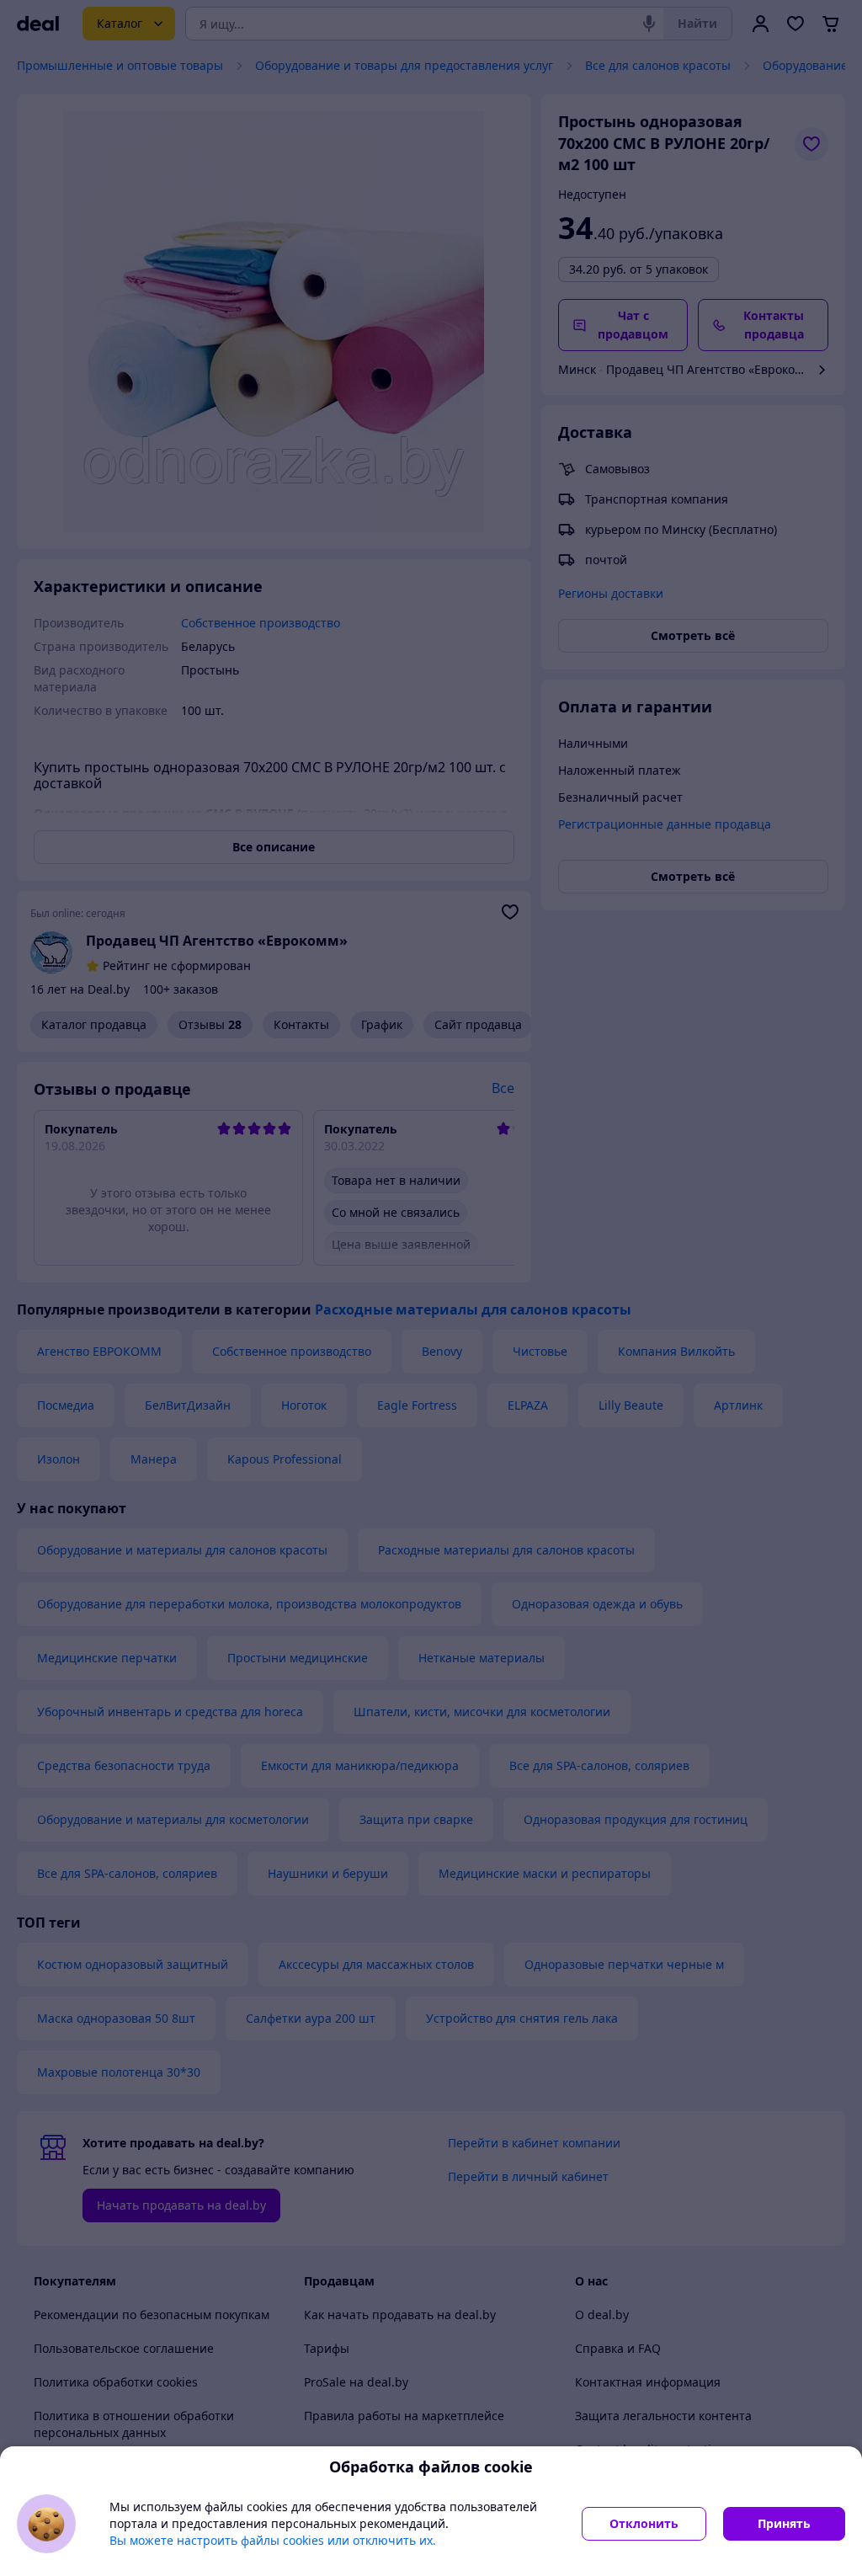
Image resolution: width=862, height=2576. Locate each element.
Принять (784, 2523)
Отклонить (644, 2523)
